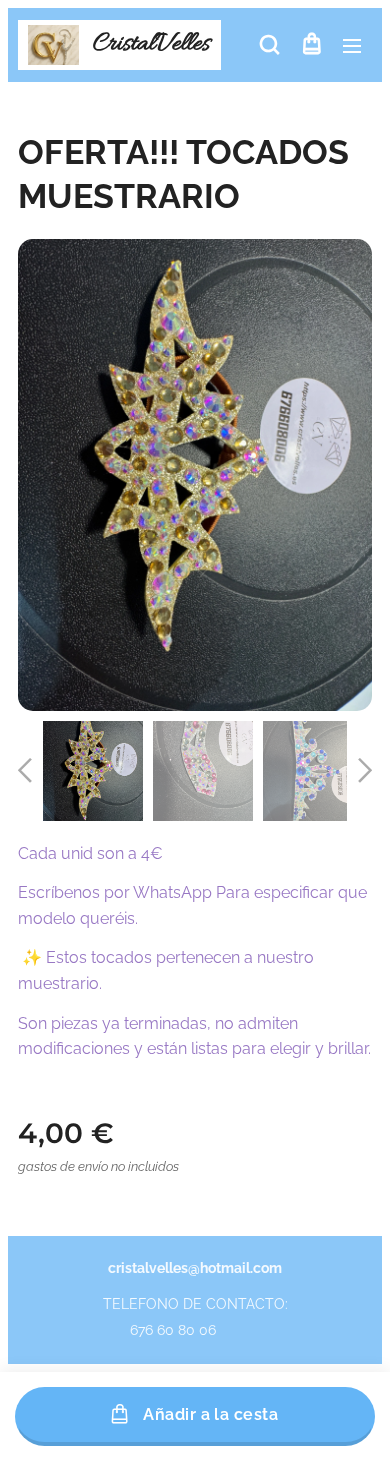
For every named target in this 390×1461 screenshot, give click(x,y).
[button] (269, 45)
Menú (352, 45)
